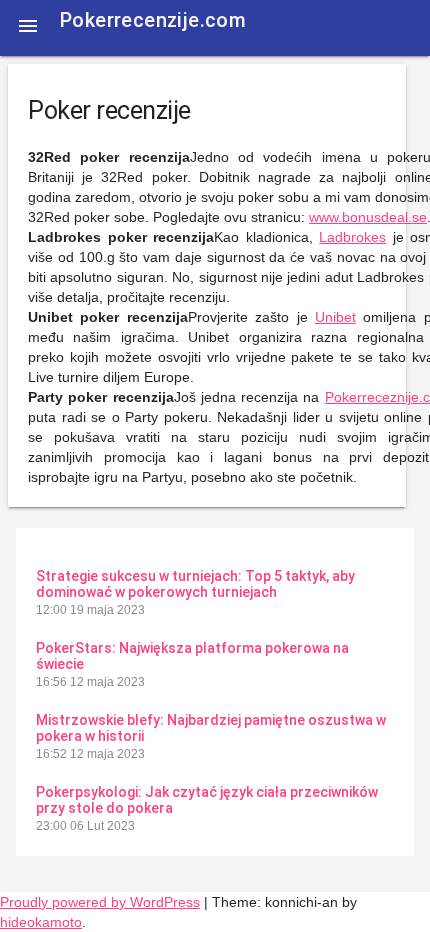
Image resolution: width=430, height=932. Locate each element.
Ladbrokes (352, 237)
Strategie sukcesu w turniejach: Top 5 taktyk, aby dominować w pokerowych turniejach (195, 584)
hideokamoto (41, 922)
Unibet (335, 317)
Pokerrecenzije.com (153, 20)
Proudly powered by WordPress (100, 902)
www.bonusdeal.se (368, 217)
